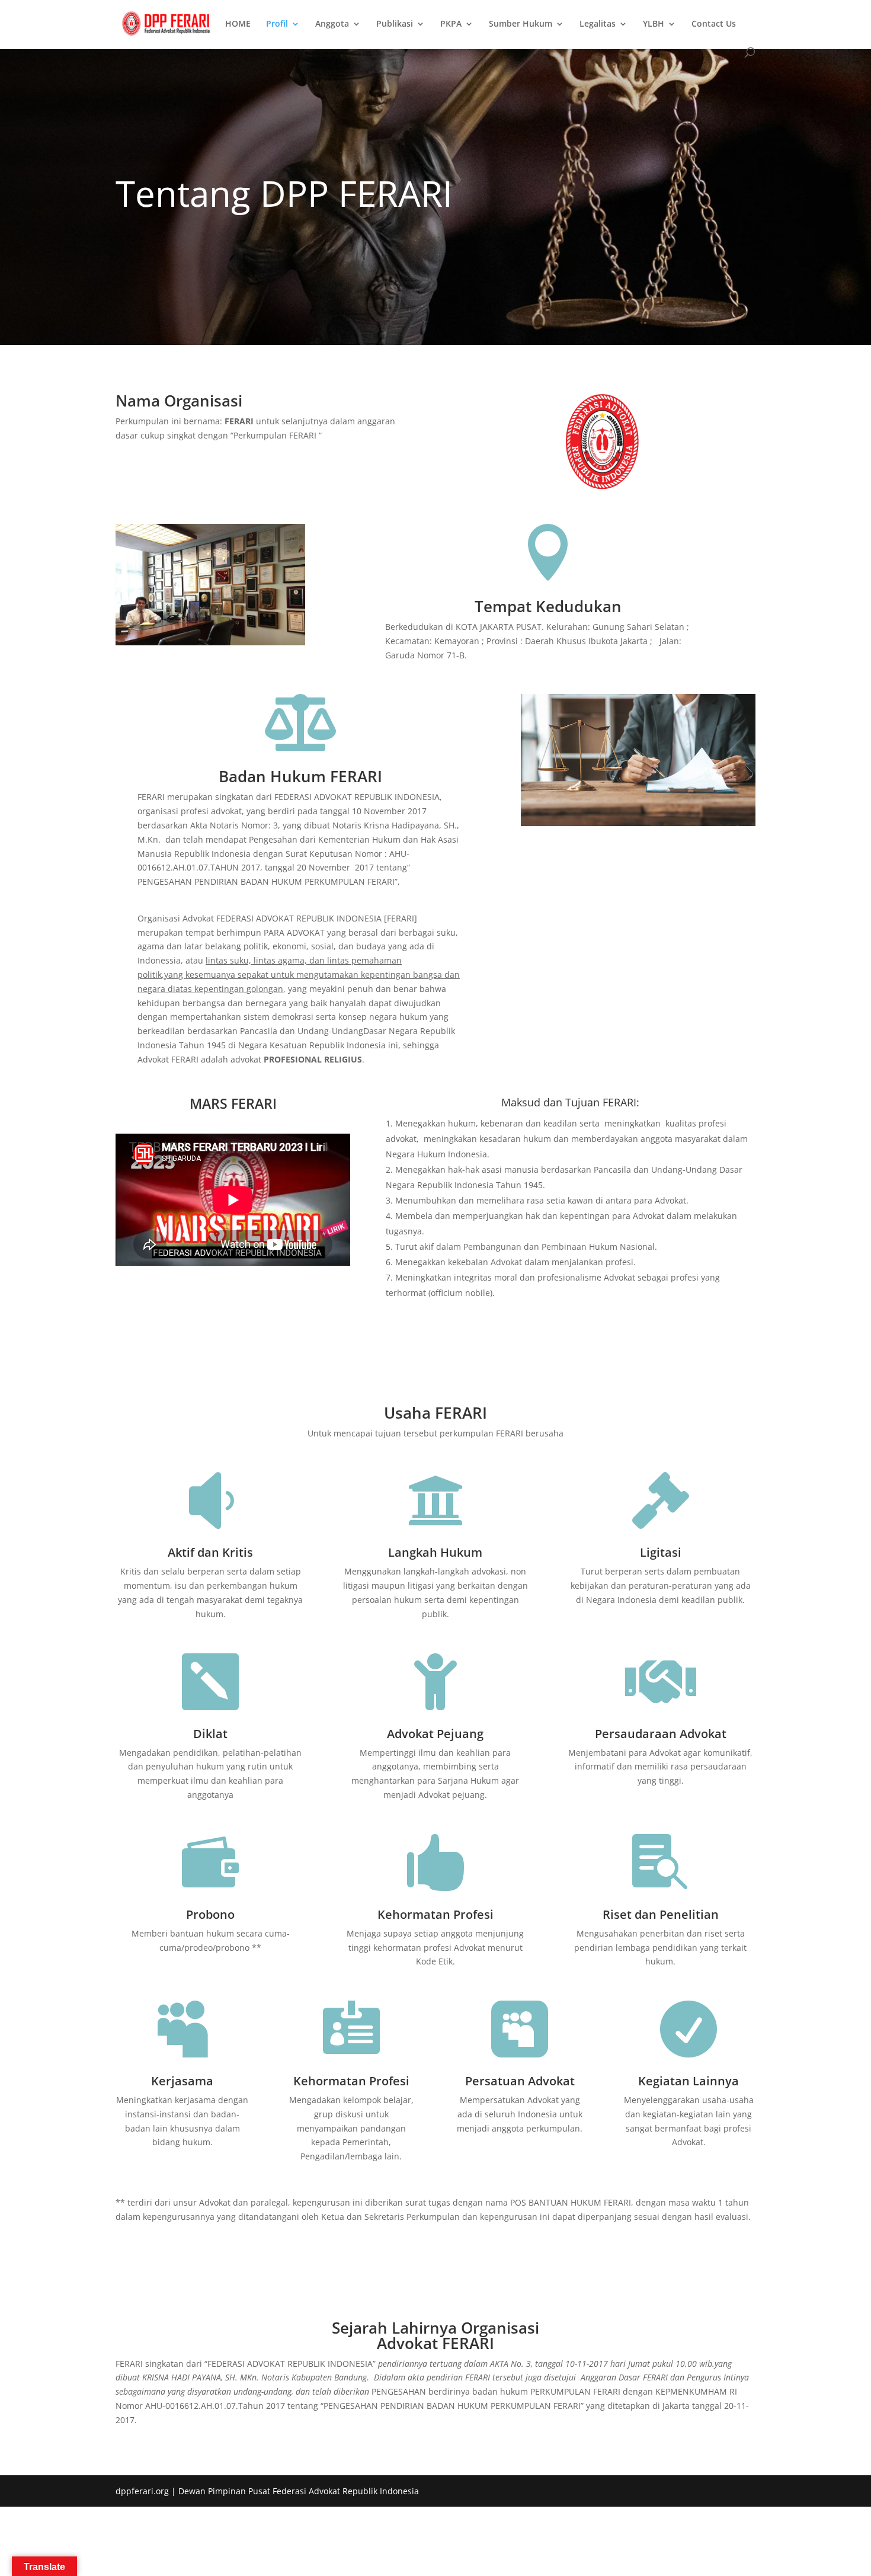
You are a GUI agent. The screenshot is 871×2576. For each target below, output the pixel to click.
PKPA (451, 24)
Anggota (332, 24)
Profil (277, 24)
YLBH (654, 24)
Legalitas (598, 24)
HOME (238, 24)
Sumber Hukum (521, 24)
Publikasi (395, 24)
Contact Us (714, 24)
